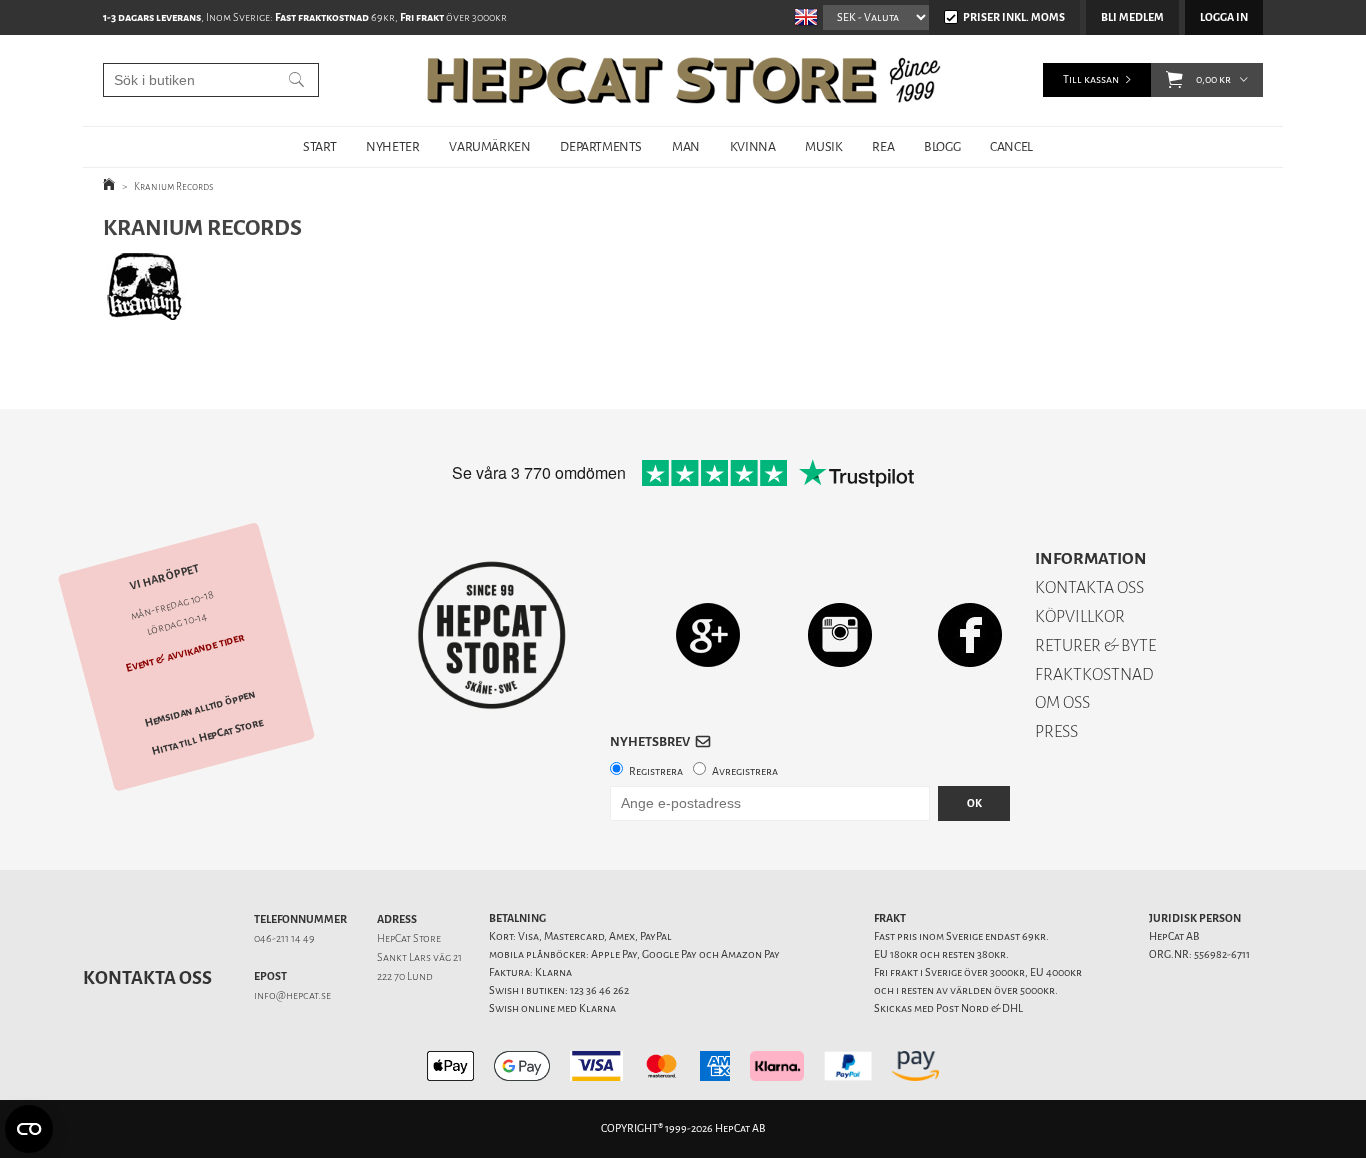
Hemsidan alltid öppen (200, 709)
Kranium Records (174, 186)
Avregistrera (745, 771)
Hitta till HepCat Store (208, 737)
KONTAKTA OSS (1089, 587)
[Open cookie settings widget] (29, 1129)
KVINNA (753, 146)
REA (883, 146)
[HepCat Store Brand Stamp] (492, 635)
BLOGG (942, 146)
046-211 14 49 (284, 938)
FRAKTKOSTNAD (1094, 674)
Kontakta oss (147, 978)
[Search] (296, 80)
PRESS (1056, 731)
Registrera (656, 771)
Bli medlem (1132, 17)
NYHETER (392, 146)
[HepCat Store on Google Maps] (708, 634)
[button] (1174, 80)
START (319, 146)
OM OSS (1062, 702)
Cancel (1011, 146)
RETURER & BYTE (1095, 645)
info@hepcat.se (292, 995)
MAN (686, 146)
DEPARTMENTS (601, 146)
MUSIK (823, 146)
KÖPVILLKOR (1080, 616)
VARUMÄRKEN (489, 146)
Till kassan (1091, 79)
